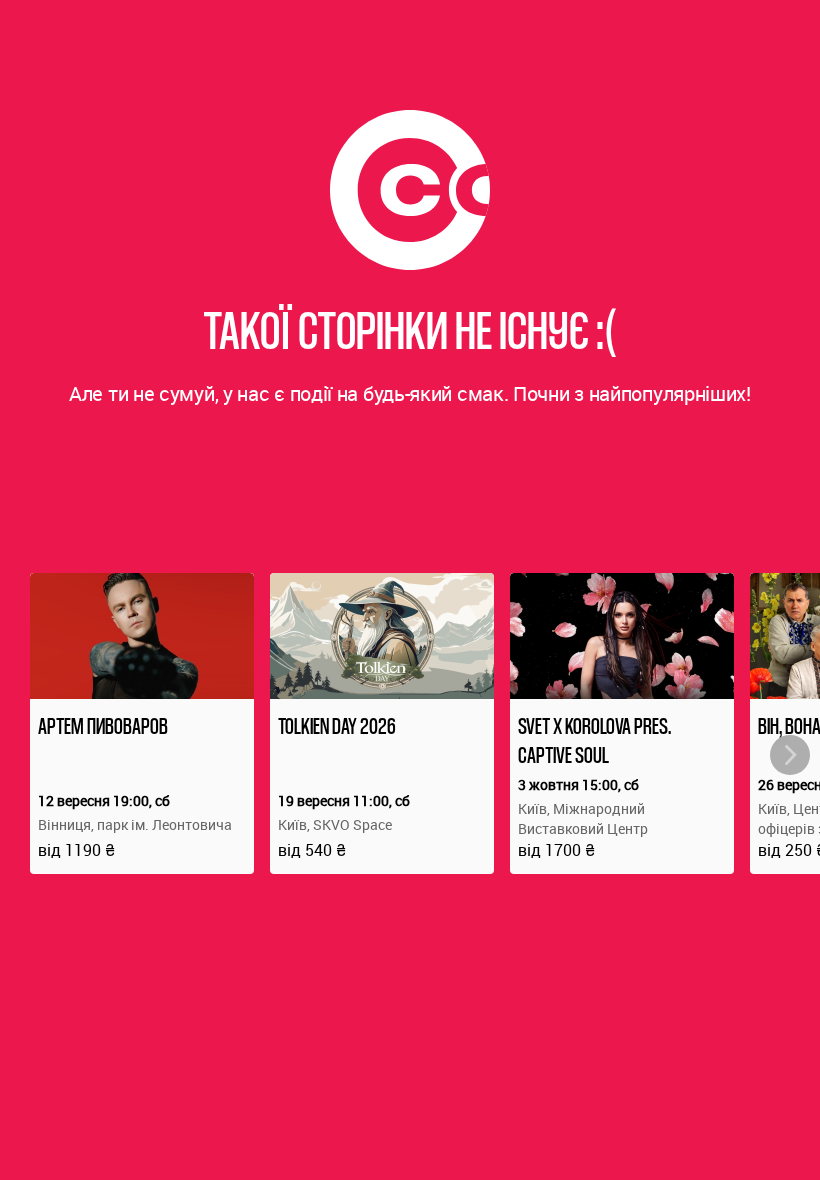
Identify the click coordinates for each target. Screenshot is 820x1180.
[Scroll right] (790, 755)
